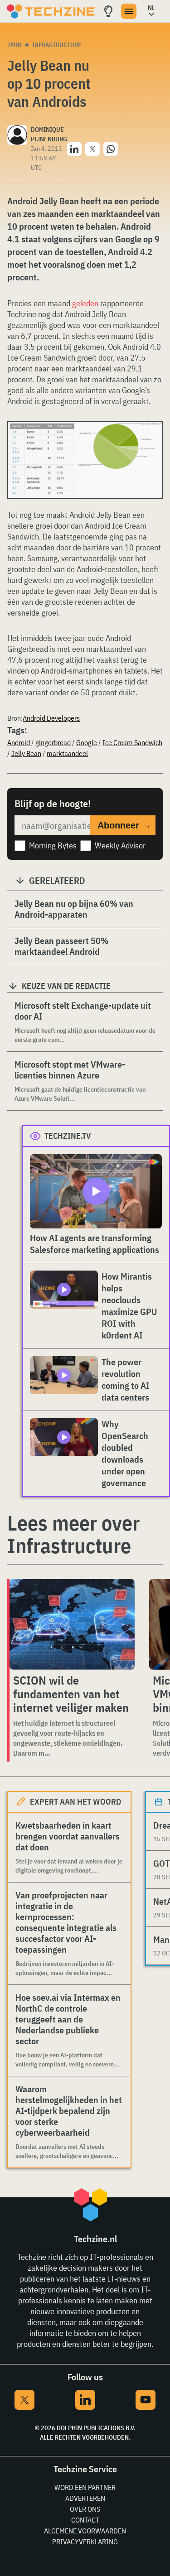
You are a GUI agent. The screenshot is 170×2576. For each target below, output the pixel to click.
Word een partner (85, 2487)
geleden (85, 303)
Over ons (85, 2509)
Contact (85, 2520)
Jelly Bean (26, 753)
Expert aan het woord (75, 1802)
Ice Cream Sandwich (132, 742)
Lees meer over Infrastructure (73, 1534)
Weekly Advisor (120, 845)
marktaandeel (67, 753)
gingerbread (53, 742)
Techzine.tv (68, 1136)
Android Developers (51, 718)
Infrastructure (57, 45)
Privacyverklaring (85, 2542)
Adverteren (85, 2498)
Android (19, 742)
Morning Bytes (53, 845)
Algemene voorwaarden (85, 2531)
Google (87, 742)
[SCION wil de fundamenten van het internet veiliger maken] (72, 1624)
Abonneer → (124, 825)
